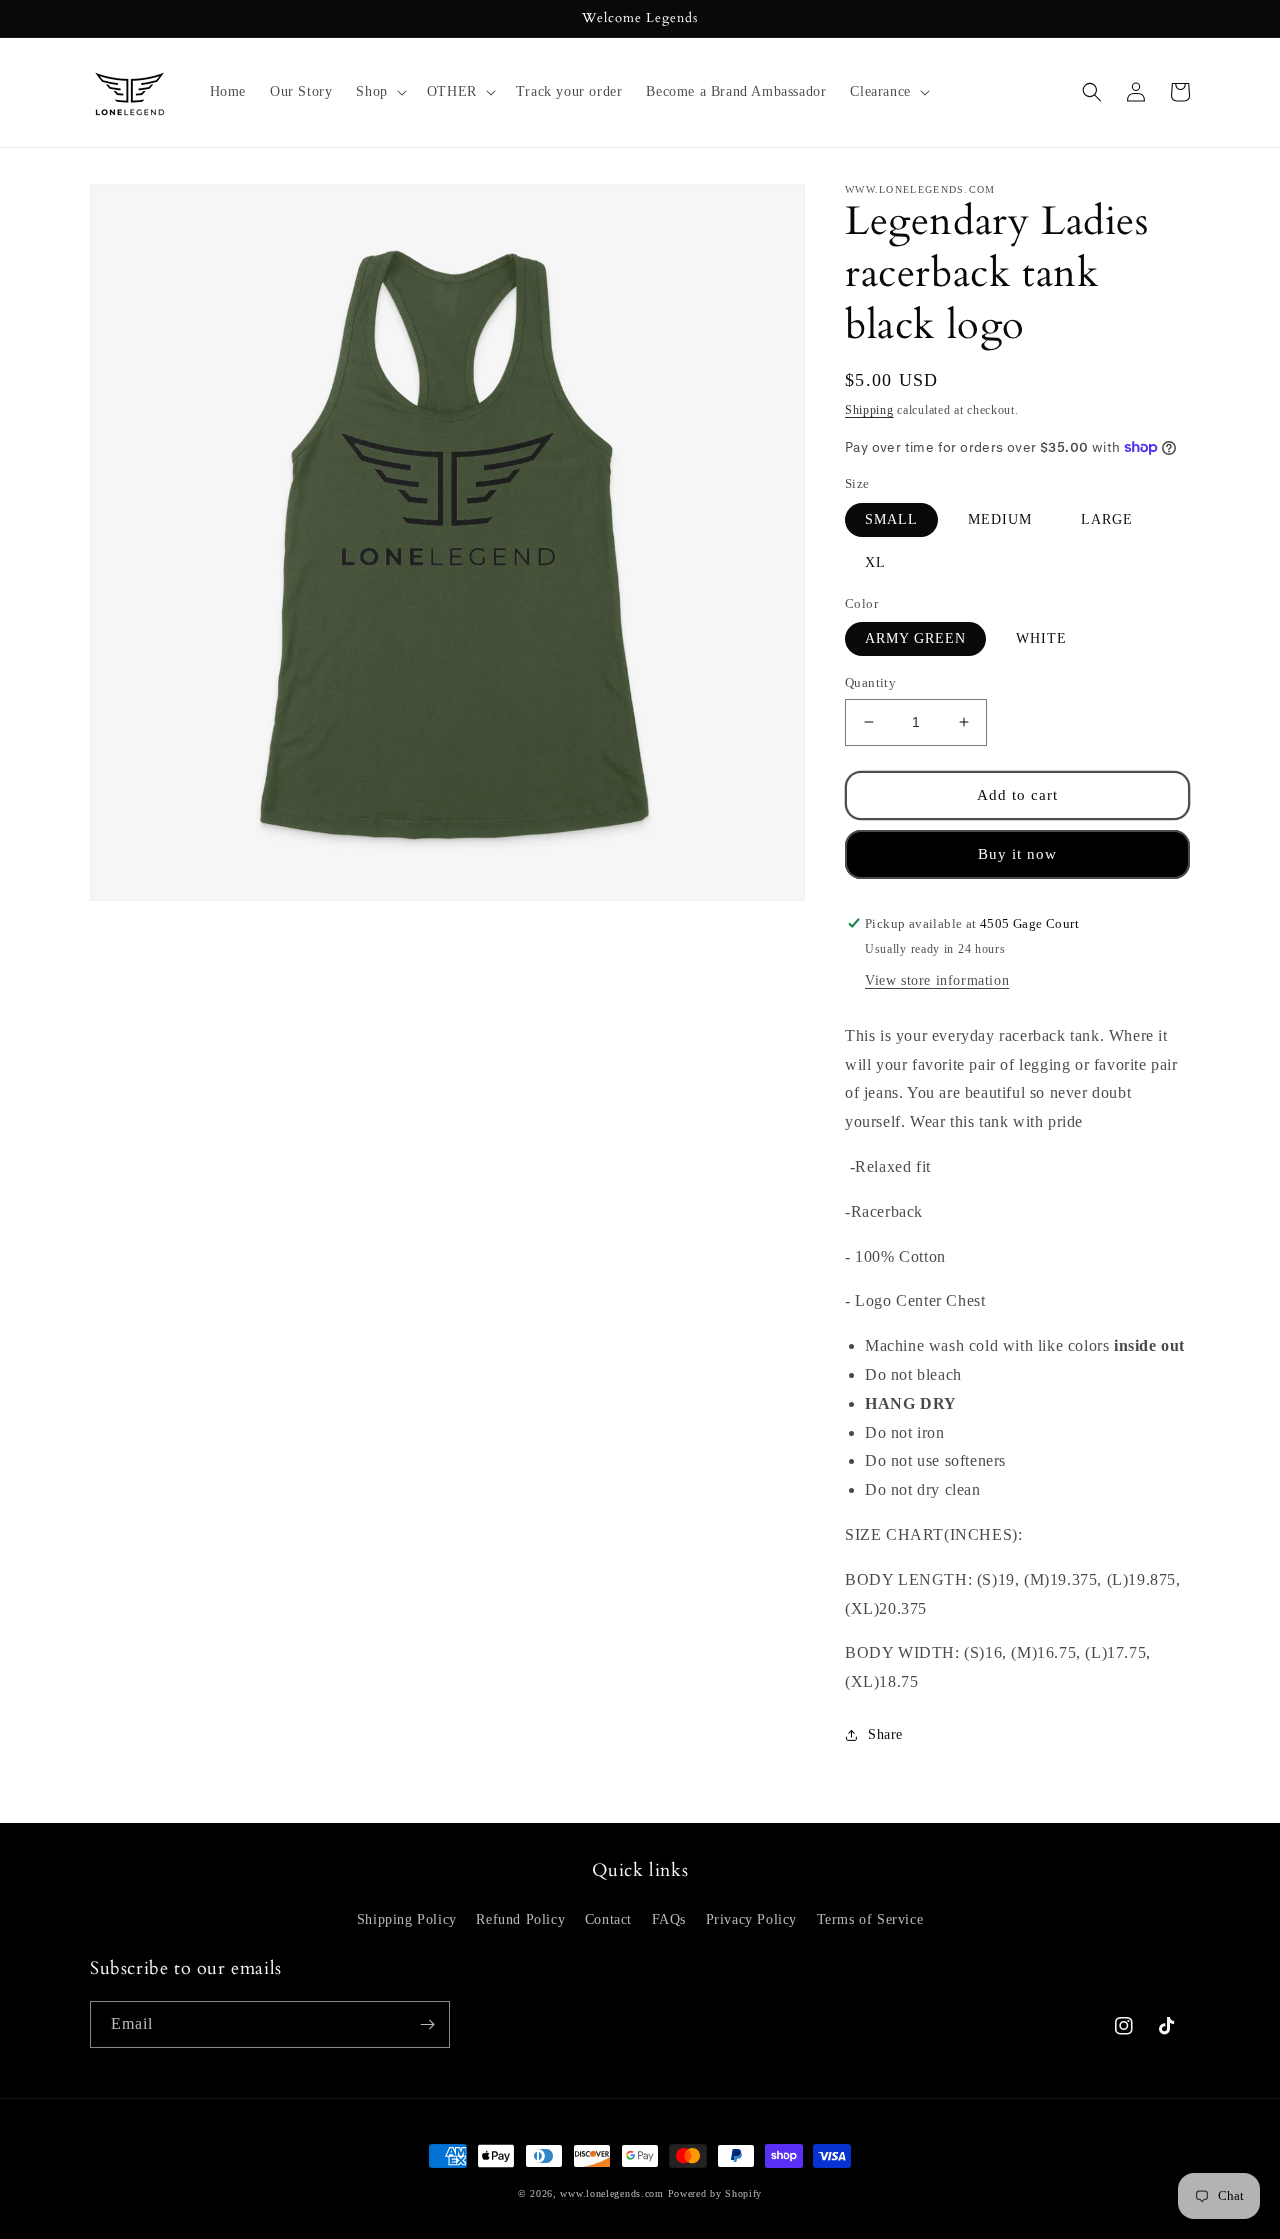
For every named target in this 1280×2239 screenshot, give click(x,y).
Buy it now (1017, 854)
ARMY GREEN (915, 638)
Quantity (870, 682)
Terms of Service (870, 1919)
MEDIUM (1000, 519)
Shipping (869, 410)
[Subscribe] (427, 2024)
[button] (379, 92)
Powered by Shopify (715, 2193)
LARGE (1107, 519)
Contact (608, 1919)
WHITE (1041, 638)
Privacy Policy (751, 1919)
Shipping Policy (407, 1919)
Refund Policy (520, 1919)
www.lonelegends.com (611, 2193)
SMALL (891, 519)
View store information (937, 980)
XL (875, 562)
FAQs (669, 1919)
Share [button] (885, 1734)
